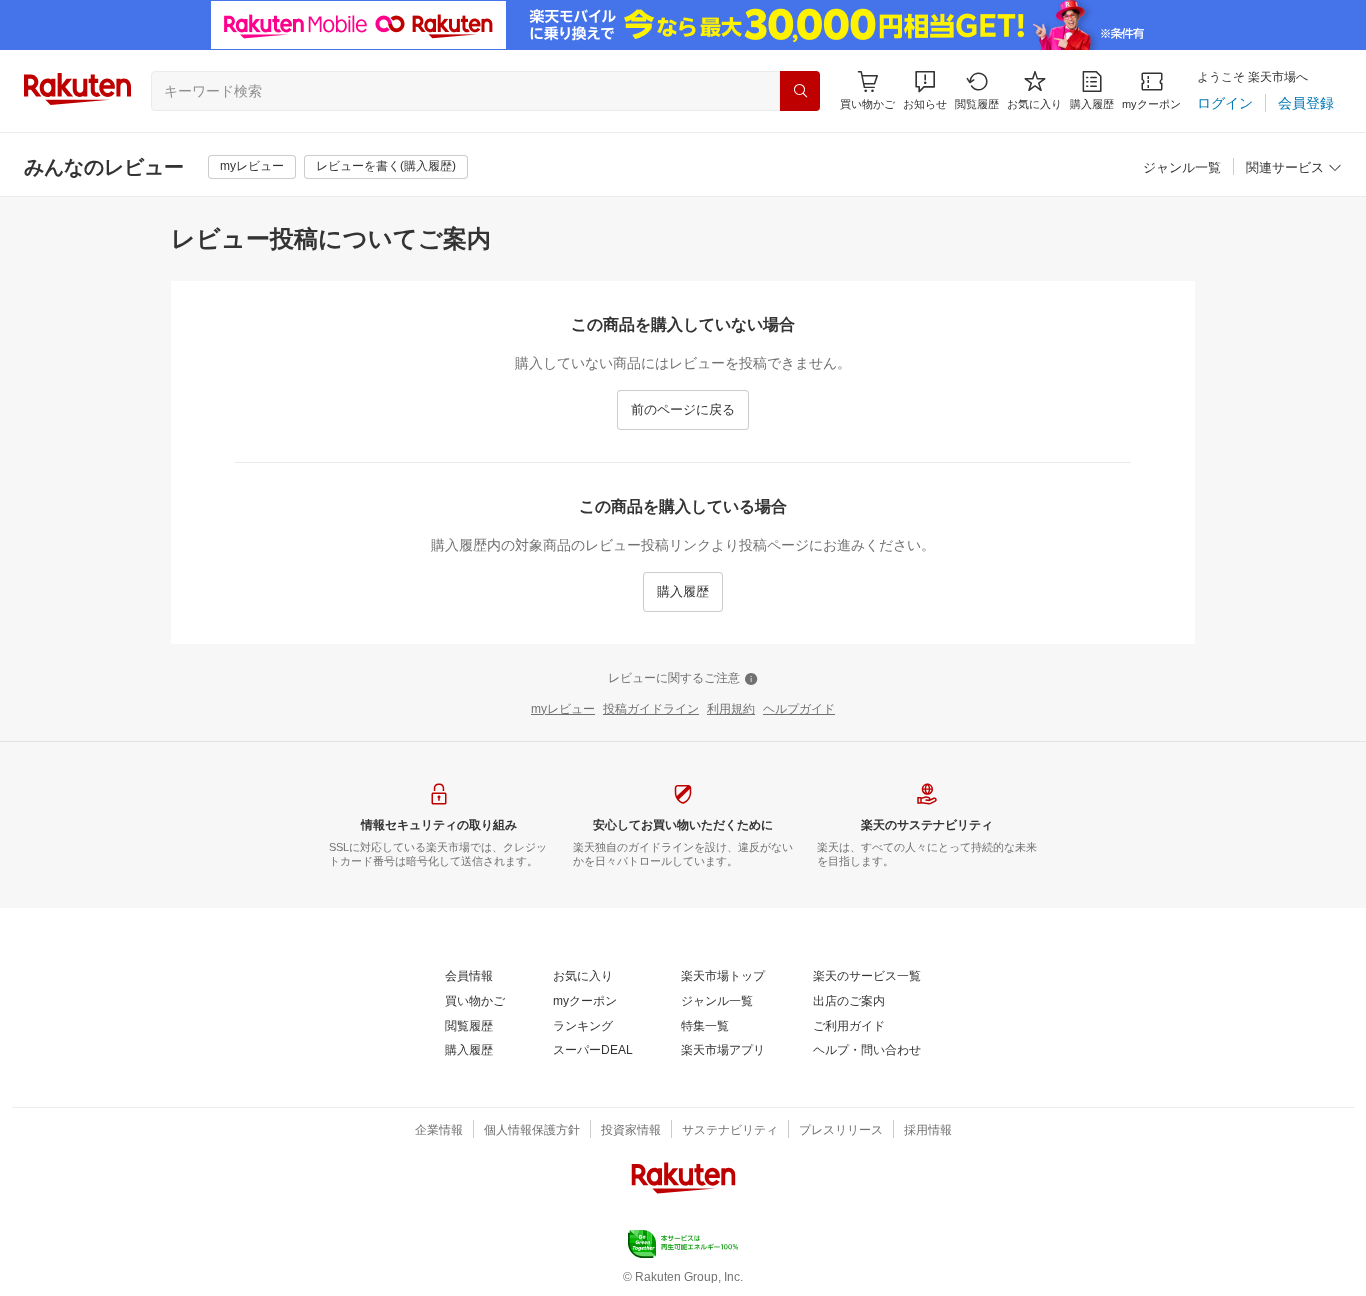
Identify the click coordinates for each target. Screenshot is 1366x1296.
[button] (925, 90)
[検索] (800, 91)
